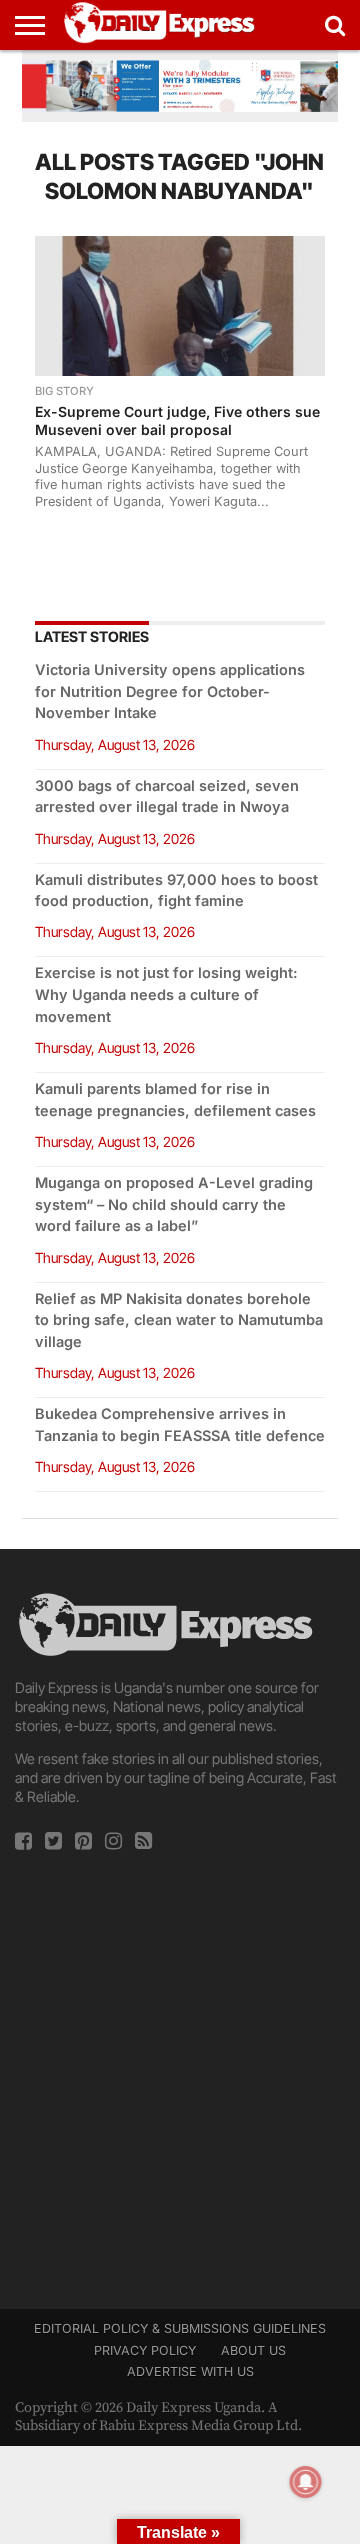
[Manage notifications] (306, 2482)
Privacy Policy (145, 2350)
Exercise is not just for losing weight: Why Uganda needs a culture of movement (166, 994)
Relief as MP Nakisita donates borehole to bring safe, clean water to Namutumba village (179, 1320)
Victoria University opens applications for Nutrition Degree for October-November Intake (170, 691)
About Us (253, 2350)
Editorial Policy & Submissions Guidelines (180, 2328)
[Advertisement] (180, 2074)
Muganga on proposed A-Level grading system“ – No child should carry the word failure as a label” (174, 1204)
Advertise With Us (190, 2371)
